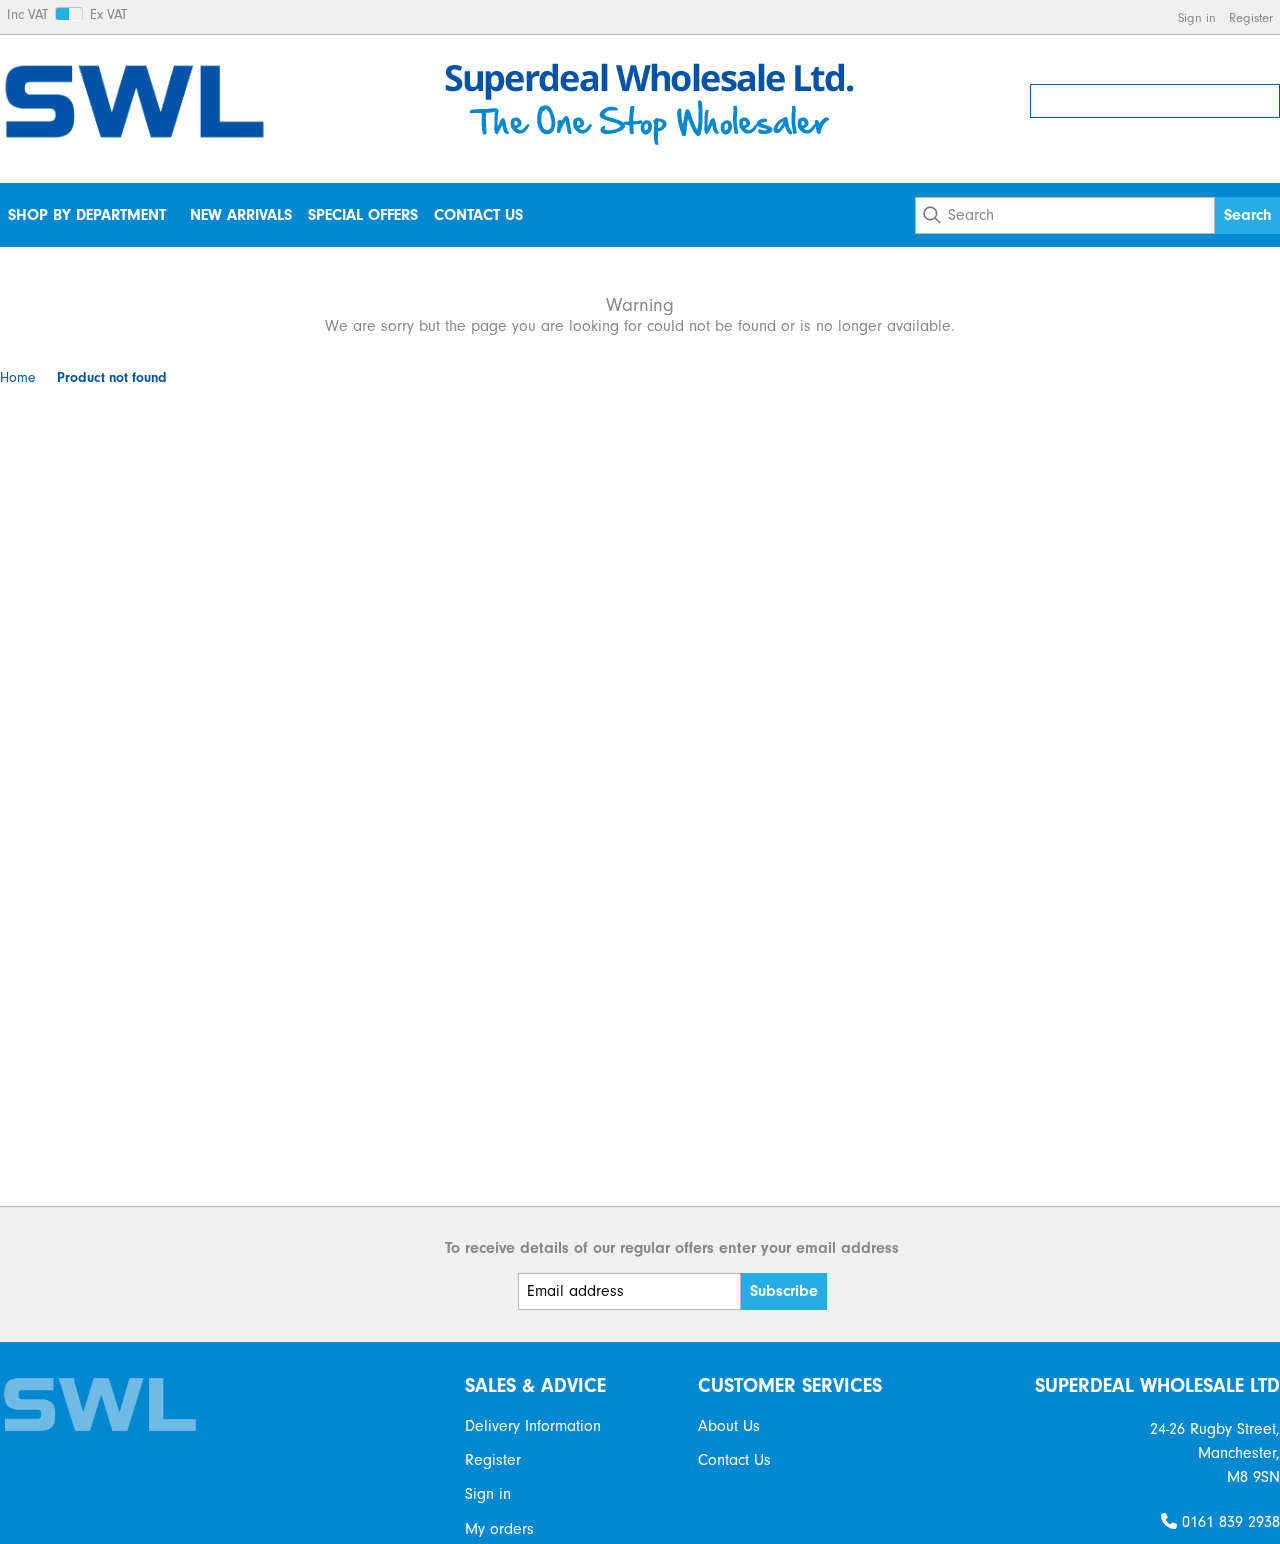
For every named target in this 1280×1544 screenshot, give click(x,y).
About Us (729, 1426)
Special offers (363, 215)
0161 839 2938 (1228, 1522)
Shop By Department (87, 215)
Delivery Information (533, 1426)
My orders (499, 1529)
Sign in (1197, 17)
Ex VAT (108, 15)
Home (18, 378)
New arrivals (241, 215)
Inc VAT (27, 15)
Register (1251, 17)
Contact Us (478, 215)
